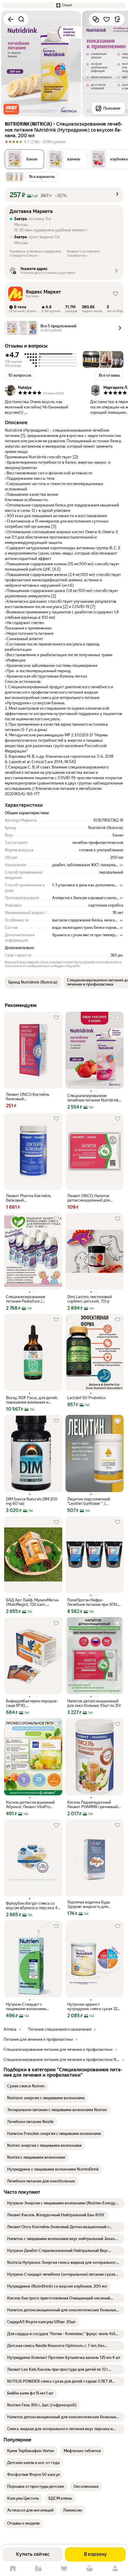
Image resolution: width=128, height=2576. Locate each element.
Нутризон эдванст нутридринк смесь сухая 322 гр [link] (93, 2007)
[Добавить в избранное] (107, 19)
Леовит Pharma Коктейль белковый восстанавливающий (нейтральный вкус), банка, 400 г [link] (31, 1198)
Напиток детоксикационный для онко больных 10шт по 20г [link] (94, 1703)
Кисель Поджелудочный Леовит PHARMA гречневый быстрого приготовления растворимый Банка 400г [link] (93, 1805)
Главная (13, 2569)
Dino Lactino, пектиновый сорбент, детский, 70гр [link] (90, 1299)
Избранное (64, 2569)
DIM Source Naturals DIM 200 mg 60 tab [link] (32, 1501)
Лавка (38, 2569)
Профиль (115, 2569)
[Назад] (11, 19)
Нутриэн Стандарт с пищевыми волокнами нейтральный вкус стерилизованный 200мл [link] (29, 2007)
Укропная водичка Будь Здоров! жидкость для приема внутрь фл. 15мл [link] (89, 1904)
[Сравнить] (96, 19)
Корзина (90, 2569)
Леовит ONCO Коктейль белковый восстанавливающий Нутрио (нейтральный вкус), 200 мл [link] (32, 1097)
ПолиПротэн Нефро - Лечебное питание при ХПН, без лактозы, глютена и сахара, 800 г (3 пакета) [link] (93, 1602)
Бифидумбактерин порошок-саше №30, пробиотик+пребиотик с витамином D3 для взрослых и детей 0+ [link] (32, 1703)
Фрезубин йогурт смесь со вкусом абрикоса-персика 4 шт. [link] (32, 1906)
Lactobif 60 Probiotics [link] (86, 1398)
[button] (64, 5)
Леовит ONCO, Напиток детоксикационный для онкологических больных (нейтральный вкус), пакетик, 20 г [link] (94, 1198)
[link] (26, 2086)
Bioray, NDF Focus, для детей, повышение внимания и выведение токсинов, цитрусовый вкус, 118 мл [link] (32, 1400)
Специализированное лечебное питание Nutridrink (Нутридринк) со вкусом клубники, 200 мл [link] (93, 1098)
